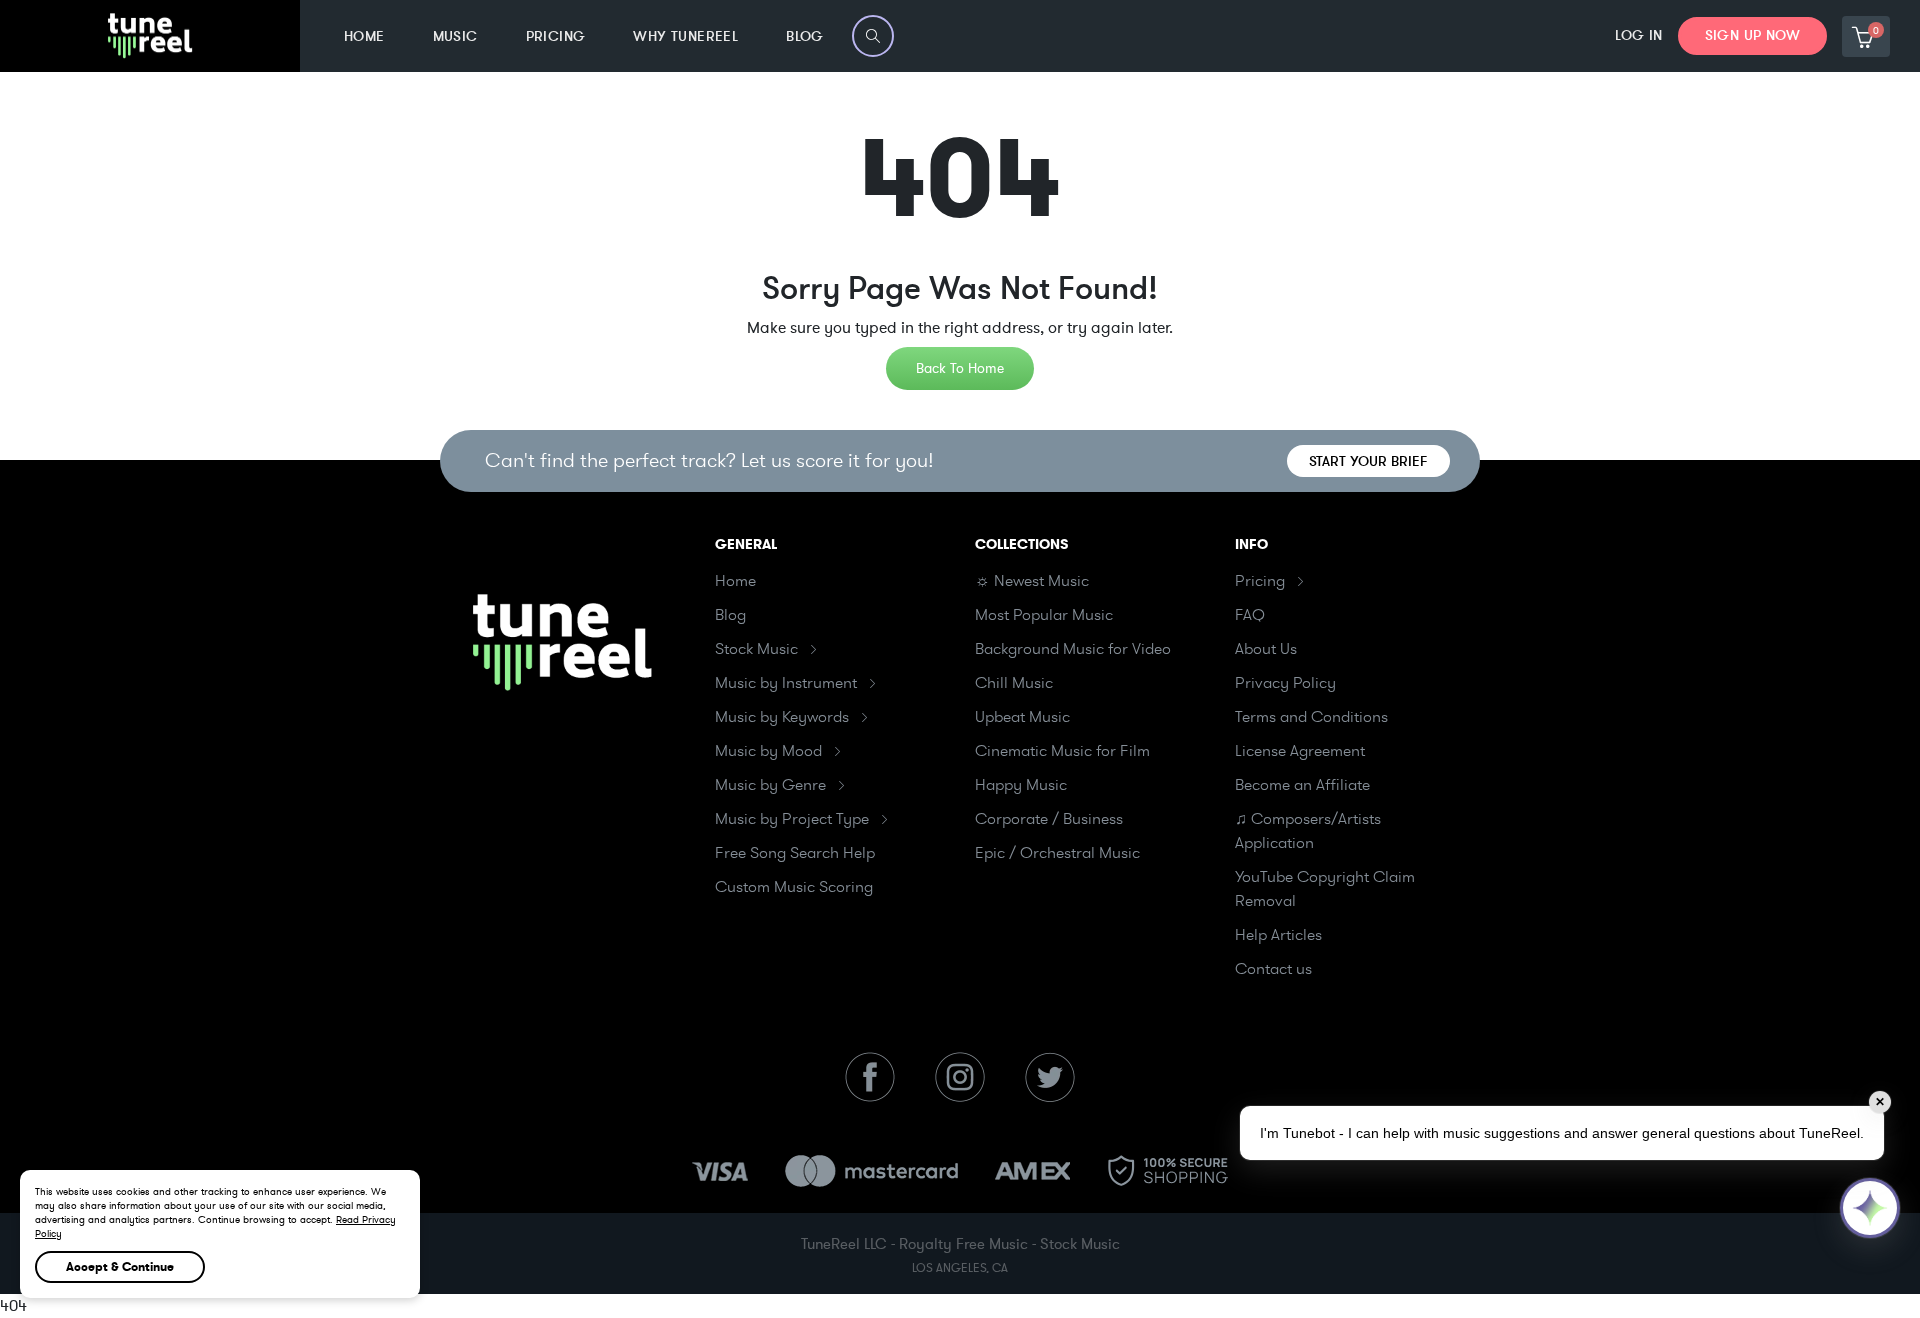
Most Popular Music (1044, 615)
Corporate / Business (1049, 819)
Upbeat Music (1022, 717)
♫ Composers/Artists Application (1308, 831)
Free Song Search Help (795, 853)
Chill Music (1014, 683)
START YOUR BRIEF (1368, 461)
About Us (1266, 649)
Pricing (1260, 581)
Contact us (1273, 969)
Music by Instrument (786, 683)
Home (735, 581)
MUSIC (455, 36)
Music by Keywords (782, 717)
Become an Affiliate (1302, 785)
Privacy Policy (1285, 683)
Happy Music (1021, 785)
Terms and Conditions (1311, 717)
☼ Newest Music (1032, 581)
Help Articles (1278, 935)
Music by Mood (768, 751)
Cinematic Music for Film (1062, 751)
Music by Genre (770, 785)
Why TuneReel (685, 36)
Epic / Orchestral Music (1057, 853)
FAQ (1250, 615)
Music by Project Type (792, 819)
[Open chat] (1870, 1208)
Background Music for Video (1073, 649)
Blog (730, 615)
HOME (364, 36)
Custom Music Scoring (794, 887)
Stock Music (756, 649)
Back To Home (960, 368)
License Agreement (1300, 751)
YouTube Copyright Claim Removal (1325, 889)
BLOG (805, 36)
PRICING (556, 36)
